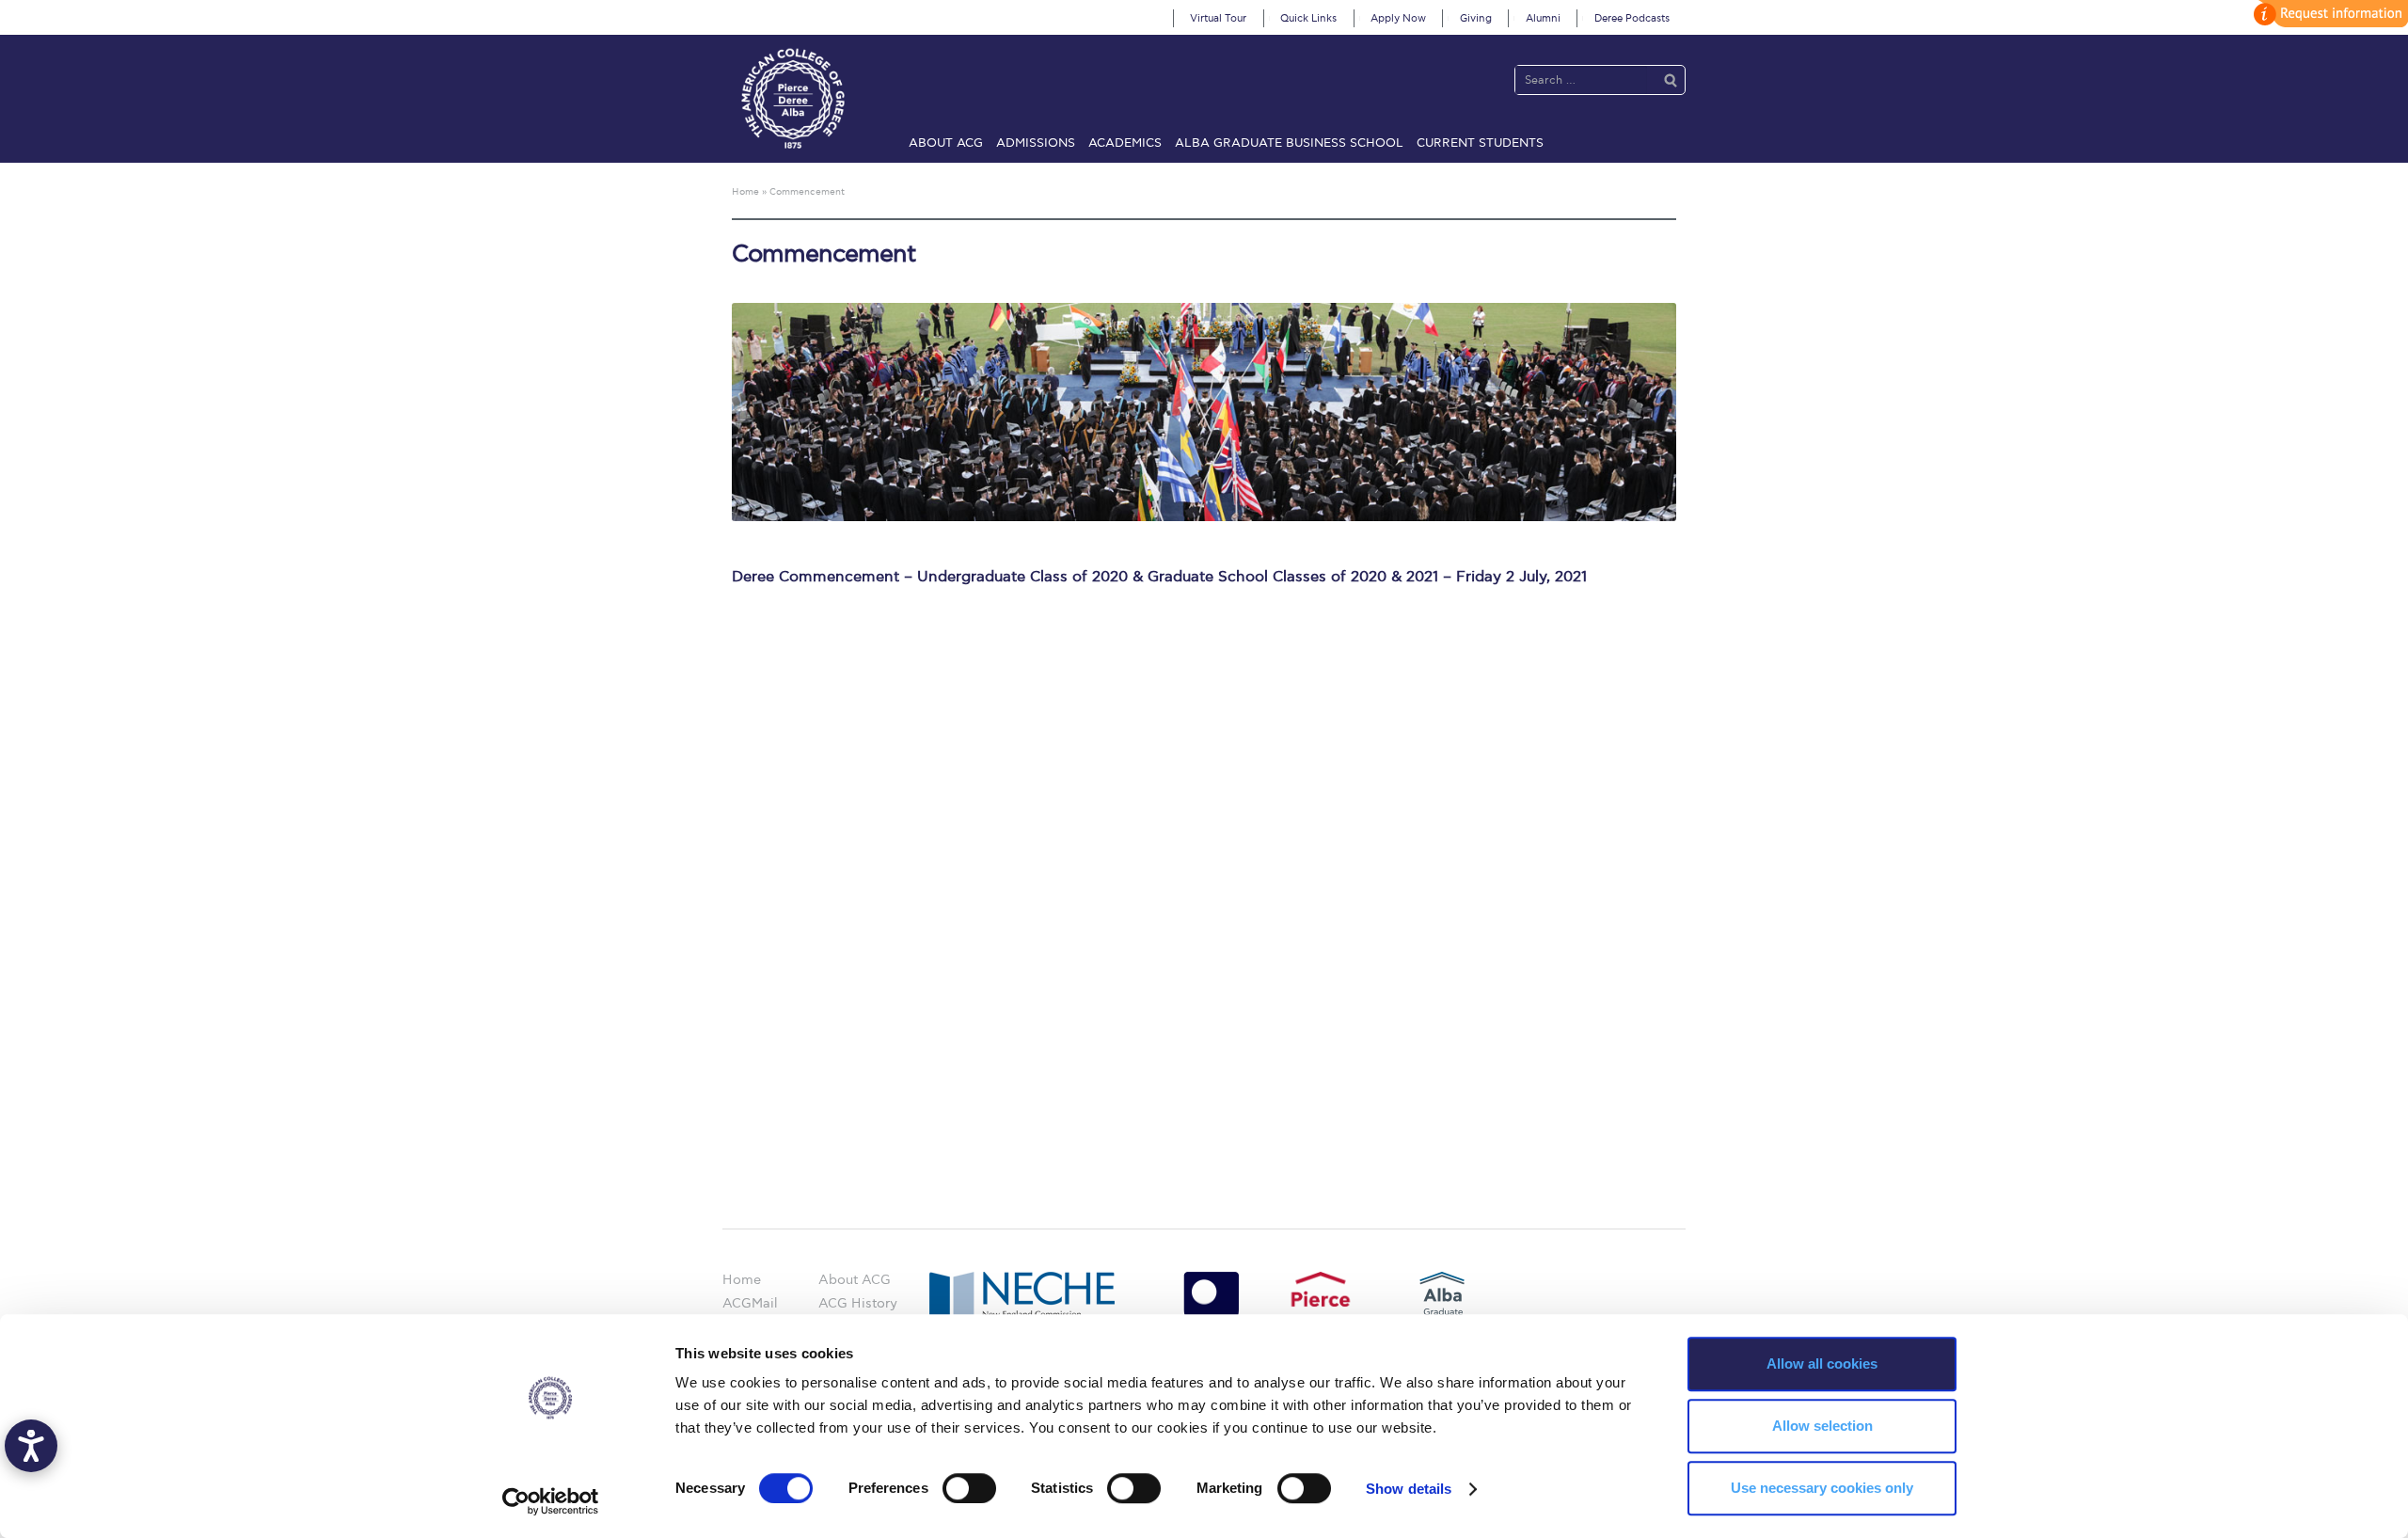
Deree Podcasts (1632, 18)
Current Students (1480, 143)
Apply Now (1398, 18)
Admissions (1036, 143)
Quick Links (1308, 18)
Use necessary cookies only (1822, 1488)
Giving (1476, 18)
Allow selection (1822, 1426)
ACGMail (750, 1303)
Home (742, 1280)
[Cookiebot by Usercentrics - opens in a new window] (551, 1501)
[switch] (969, 1488)
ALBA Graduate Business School (1289, 143)
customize (2328, 14)
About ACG (946, 143)
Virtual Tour (1218, 18)
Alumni (1543, 18)
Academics (1125, 143)
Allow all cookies (1822, 1364)
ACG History (858, 1303)
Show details (1409, 1489)
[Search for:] (1581, 79)
